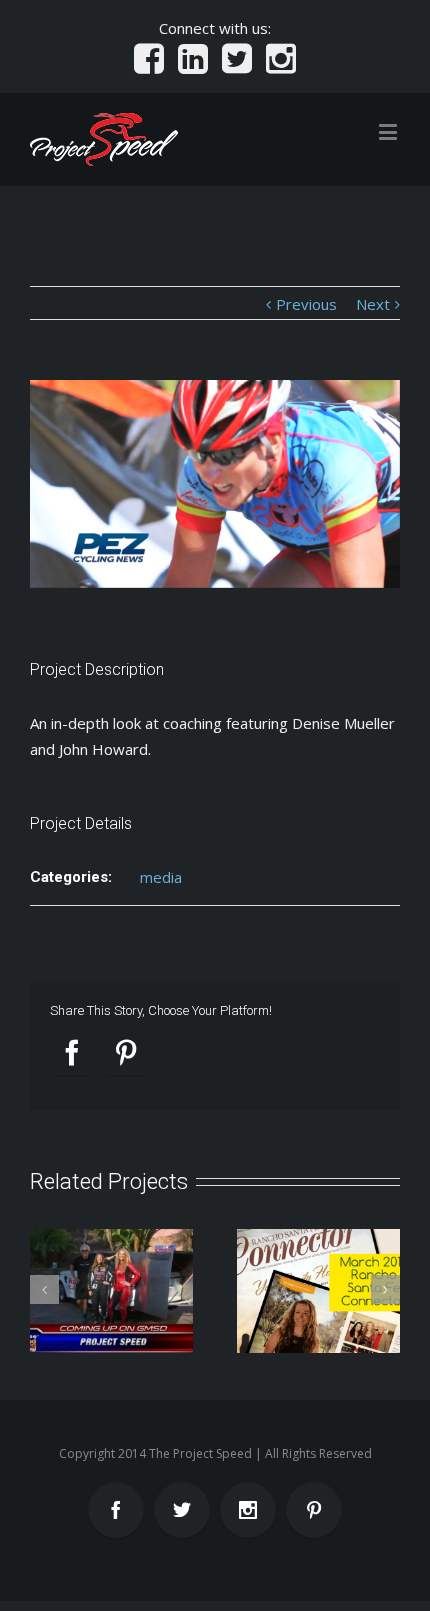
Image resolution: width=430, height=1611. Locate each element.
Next (373, 304)
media (161, 877)
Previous (306, 304)
